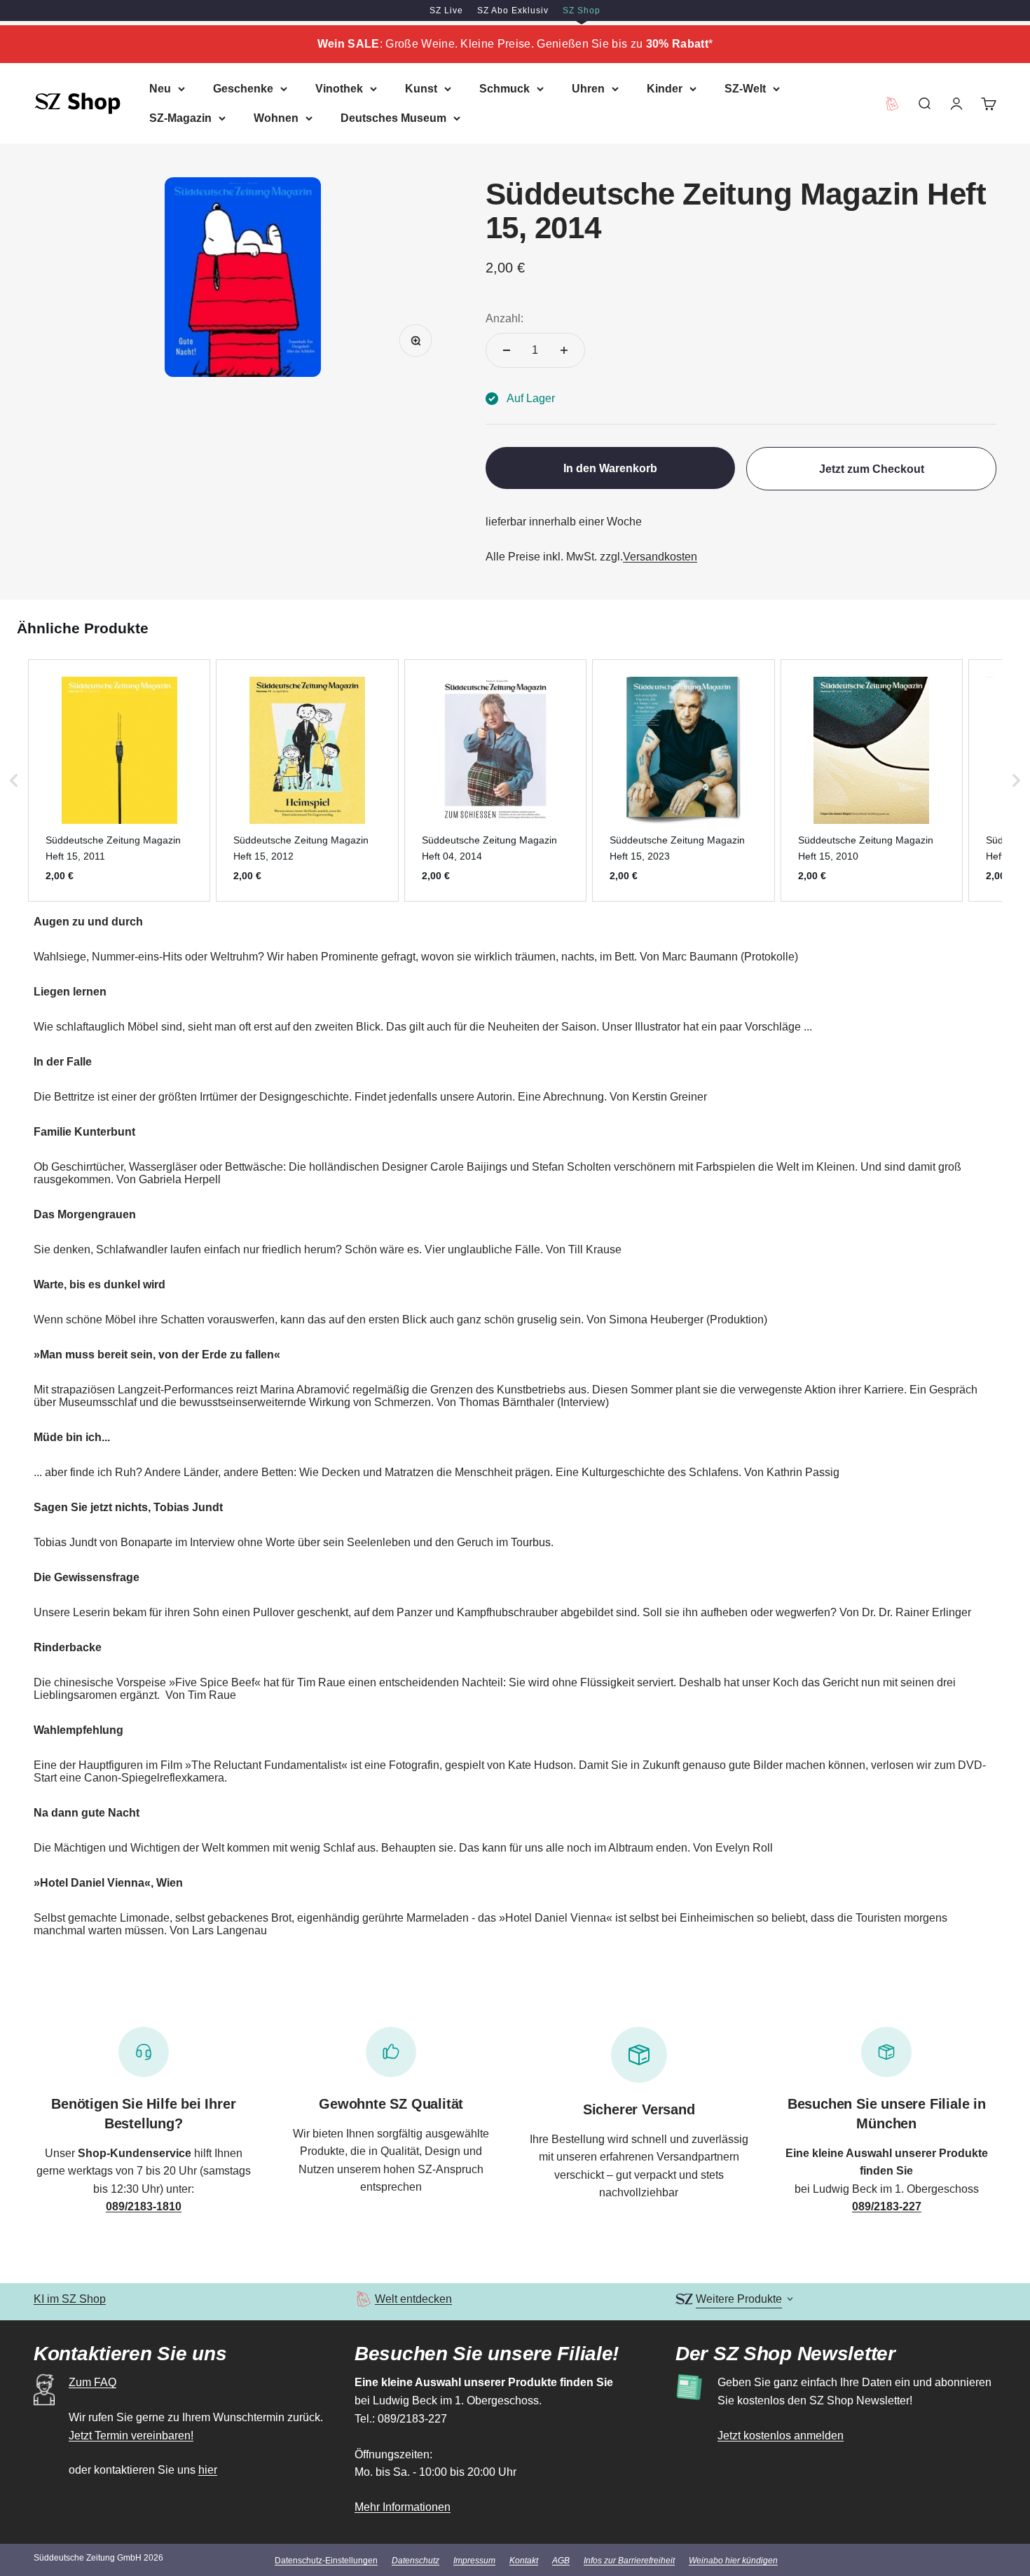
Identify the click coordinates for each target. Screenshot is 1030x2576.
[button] (14, 780)
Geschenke (243, 89)
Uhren (588, 89)
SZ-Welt (745, 89)
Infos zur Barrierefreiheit (629, 2561)
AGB (561, 2561)
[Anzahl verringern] (507, 350)
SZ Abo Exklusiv (513, 11)
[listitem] (119, 780)
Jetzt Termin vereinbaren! (131, 2436)
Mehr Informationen (403, 2507)
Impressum (474, 2561)
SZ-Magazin (180, 117)
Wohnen (276, 117)
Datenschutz (416, 2561)
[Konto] (956, 103)
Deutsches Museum (393, 117)
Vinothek (339, 89)
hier (208, 2470)
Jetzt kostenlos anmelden (781, 2436)
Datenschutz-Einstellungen (326, 2561)
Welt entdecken (413, 2299)
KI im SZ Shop (70, 2299)
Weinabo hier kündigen (733, 2561)
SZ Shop (582, 11)
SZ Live (446, 11)
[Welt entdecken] (363, 2299)
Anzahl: (504, 318)
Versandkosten (660, 557)
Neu (160, 89)
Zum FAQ (92, 2382)
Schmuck (504, 89)
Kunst (421, 89)
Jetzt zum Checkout (872, 469)
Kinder (665, 89)
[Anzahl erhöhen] (564, 350)
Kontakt (524, 2561)
